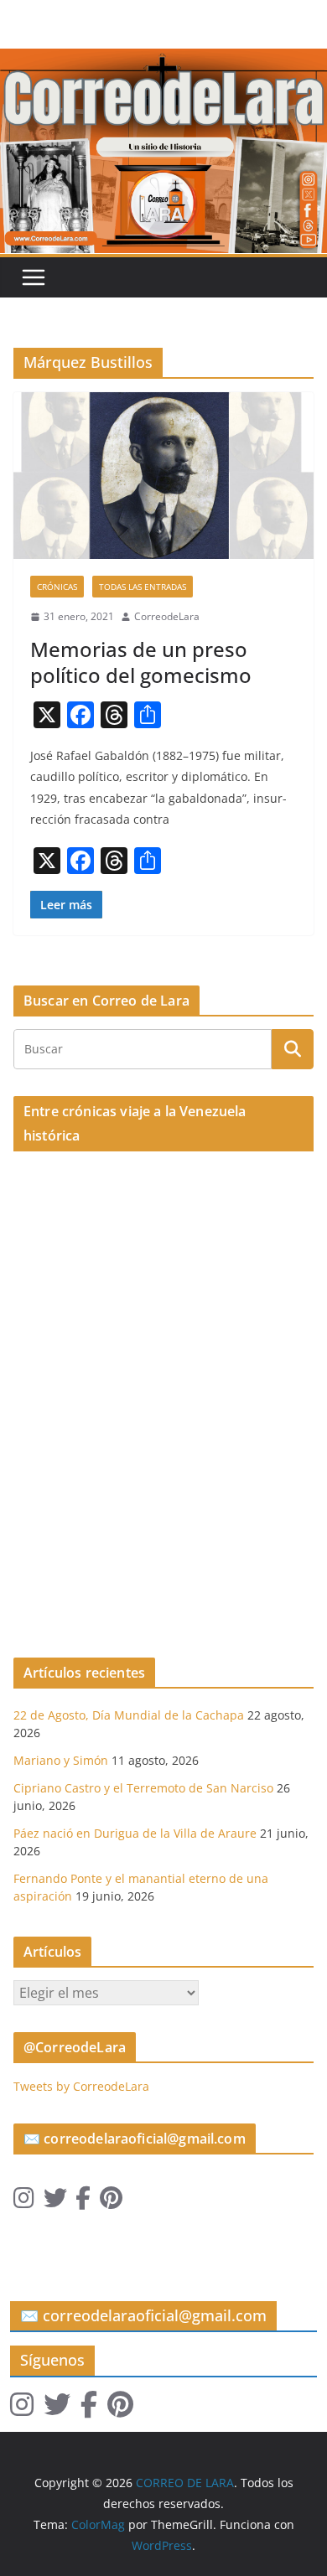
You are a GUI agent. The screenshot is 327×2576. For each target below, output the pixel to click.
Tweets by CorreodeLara (81, 2086)
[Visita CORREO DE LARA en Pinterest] (111, 2202)
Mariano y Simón (61, 1760)
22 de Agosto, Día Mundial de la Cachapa (129, 1715)
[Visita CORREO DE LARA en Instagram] (24, 2202)
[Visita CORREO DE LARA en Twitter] (55, 2202)
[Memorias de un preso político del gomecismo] (163, 476)
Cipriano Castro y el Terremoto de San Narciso (143, 1788)
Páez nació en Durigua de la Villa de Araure (135, 1833)
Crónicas (57, 587)
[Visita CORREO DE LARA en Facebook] (83, 2202)
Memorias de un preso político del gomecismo (141, 662)
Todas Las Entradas (143, 587)
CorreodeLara (167, 616)
